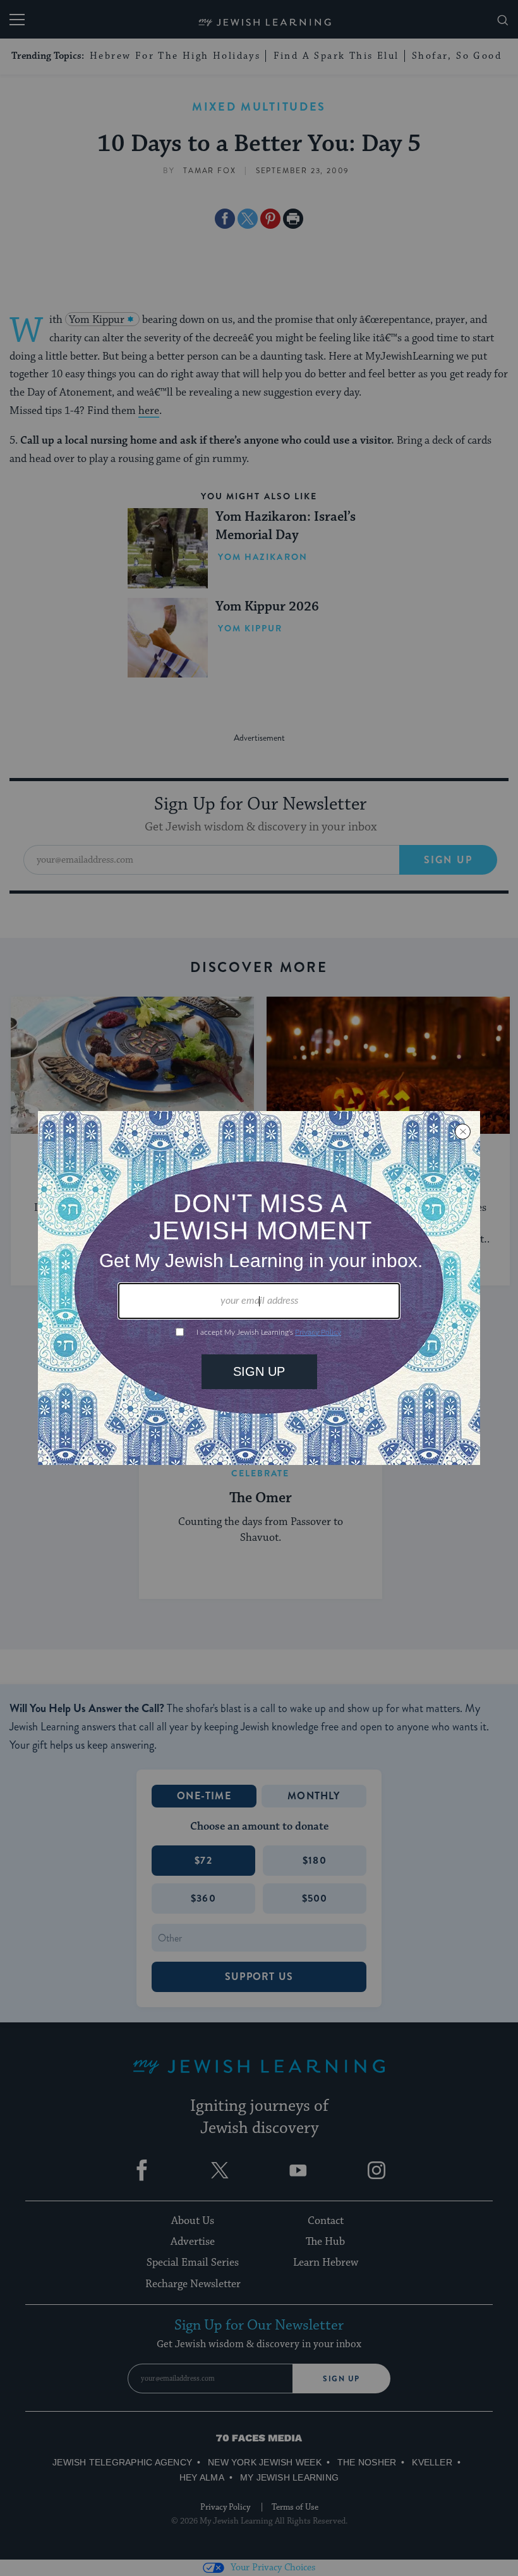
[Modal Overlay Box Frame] (259, 1288)
